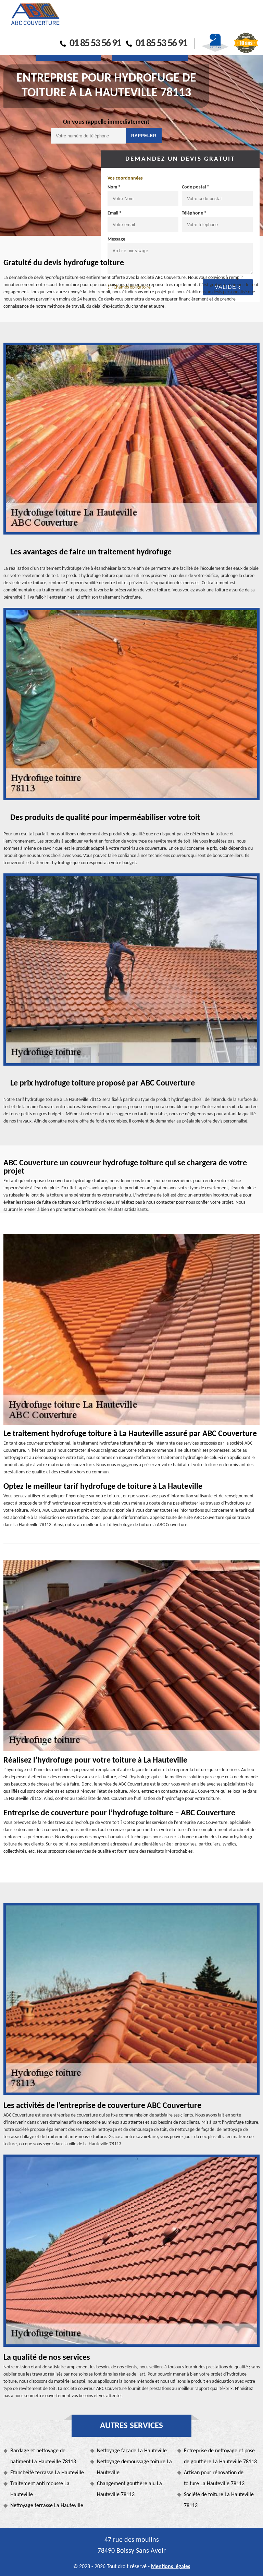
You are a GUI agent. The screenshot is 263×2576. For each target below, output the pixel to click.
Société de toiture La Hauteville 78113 (219, 2500)
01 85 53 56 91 (95, 44)
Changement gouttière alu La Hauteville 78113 (129, 2489)
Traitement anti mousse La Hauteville (40, 2489)
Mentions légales (171, 2567)
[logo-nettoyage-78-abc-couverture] (35, 15)
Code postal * (196, 187)
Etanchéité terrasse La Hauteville (47, 2473)
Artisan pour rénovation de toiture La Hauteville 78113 (214, 2478)
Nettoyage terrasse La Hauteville (47, 2506)
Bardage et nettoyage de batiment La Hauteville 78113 (43, 2456)
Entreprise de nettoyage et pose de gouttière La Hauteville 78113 (220, 2456)
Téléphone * (194, 213)
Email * (115, 213)
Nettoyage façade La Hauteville (132, 2451)
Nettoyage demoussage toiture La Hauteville (134, 2467)
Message (116, 239)
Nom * (114, 187)
